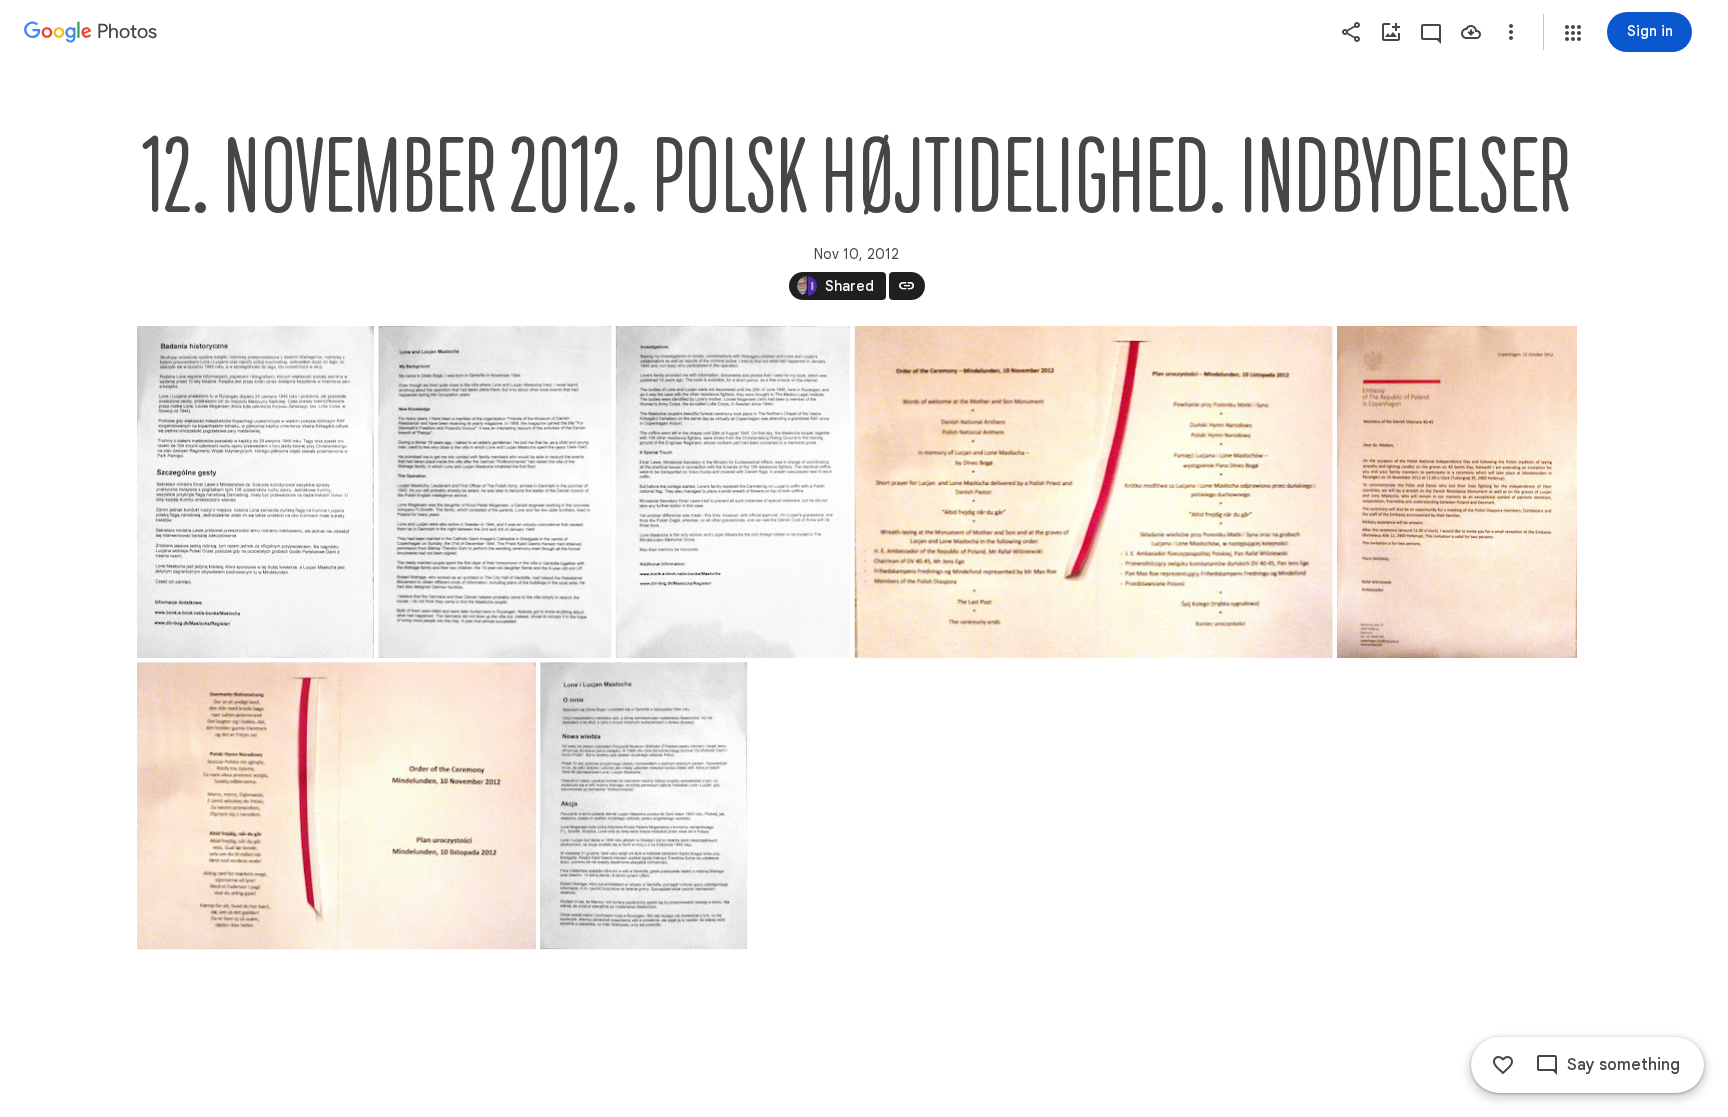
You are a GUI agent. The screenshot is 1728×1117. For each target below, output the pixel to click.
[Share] (1351, 32)
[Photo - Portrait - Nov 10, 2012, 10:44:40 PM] (732, 492)
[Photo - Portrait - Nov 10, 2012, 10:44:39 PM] (494, 492)
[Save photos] (1471, 32)
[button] (1573, 33)
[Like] (1503, 1065)
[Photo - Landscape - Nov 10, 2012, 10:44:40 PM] (1093, 492)
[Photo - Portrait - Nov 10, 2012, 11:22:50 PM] (643, 805)
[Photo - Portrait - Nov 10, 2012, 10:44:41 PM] (1456, 492)
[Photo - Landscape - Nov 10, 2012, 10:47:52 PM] (336, 805)
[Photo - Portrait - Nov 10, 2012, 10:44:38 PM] (255, 492)
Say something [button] (1623, 1065)
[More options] (1511, 32)
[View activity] (1431, 32)
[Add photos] (1391, 32)
